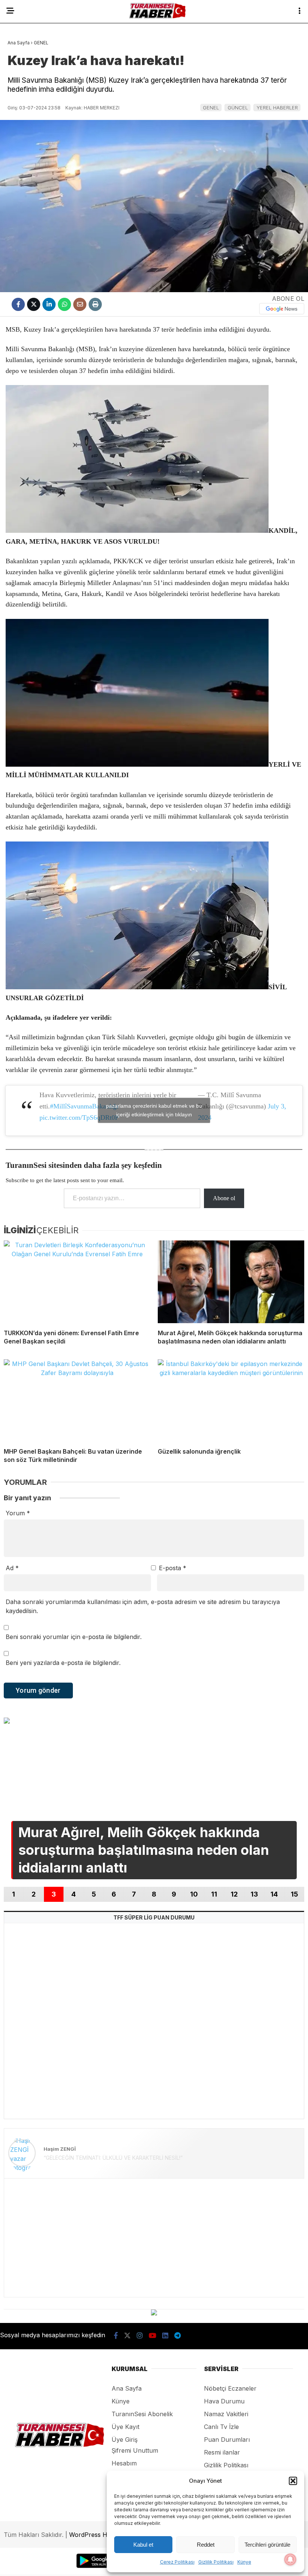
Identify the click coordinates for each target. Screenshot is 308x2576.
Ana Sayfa (127, 2388)
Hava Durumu (224, 2401)
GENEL (211, 108)
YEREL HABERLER (277, 108)
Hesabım (124, 2463)
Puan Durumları (227, 2440)
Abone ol (224, 1198)
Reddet (206, 2545)
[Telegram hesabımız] (177, 2336)
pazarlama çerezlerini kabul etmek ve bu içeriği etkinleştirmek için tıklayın (154, 1110)
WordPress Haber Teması (106, 2535)
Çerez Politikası (177, 2562)
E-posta (173, 1568)
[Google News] (282, 309)
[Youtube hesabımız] (152, 2336)
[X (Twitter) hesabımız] (127, 2336)
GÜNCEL (238, 108)
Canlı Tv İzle (221, 2427)
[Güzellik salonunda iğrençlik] (231, 1400)
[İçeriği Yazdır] (95, 304)
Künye (244, 2562)
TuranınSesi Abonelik (142, 2414)
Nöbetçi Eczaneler (230, 2388)
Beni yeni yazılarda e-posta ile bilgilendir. (63, 1663)
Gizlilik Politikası (216, 2562)
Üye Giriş (125, 2440)
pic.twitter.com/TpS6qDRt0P (79, 1117)
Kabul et (143, 2545)
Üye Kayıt (125, 2427)
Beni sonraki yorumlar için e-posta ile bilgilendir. (74, 1637)
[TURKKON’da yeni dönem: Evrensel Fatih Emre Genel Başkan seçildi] (77, 1282)
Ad (12, 1568)
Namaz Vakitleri (226, 2414)
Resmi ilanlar (222, 2452)
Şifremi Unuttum (135, 2450)
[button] (293, 2481)
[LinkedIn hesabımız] (165, 2336)
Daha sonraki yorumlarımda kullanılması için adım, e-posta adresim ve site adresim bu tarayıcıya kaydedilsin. (143, 1606)
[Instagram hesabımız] (140, 2336)
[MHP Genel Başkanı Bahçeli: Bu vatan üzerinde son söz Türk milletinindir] (77, 1400)
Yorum (18, 1513)
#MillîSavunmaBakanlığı (84, 1106)
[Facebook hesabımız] (116, 2336)
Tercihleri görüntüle (267, 2545)
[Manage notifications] (290, 2559)
